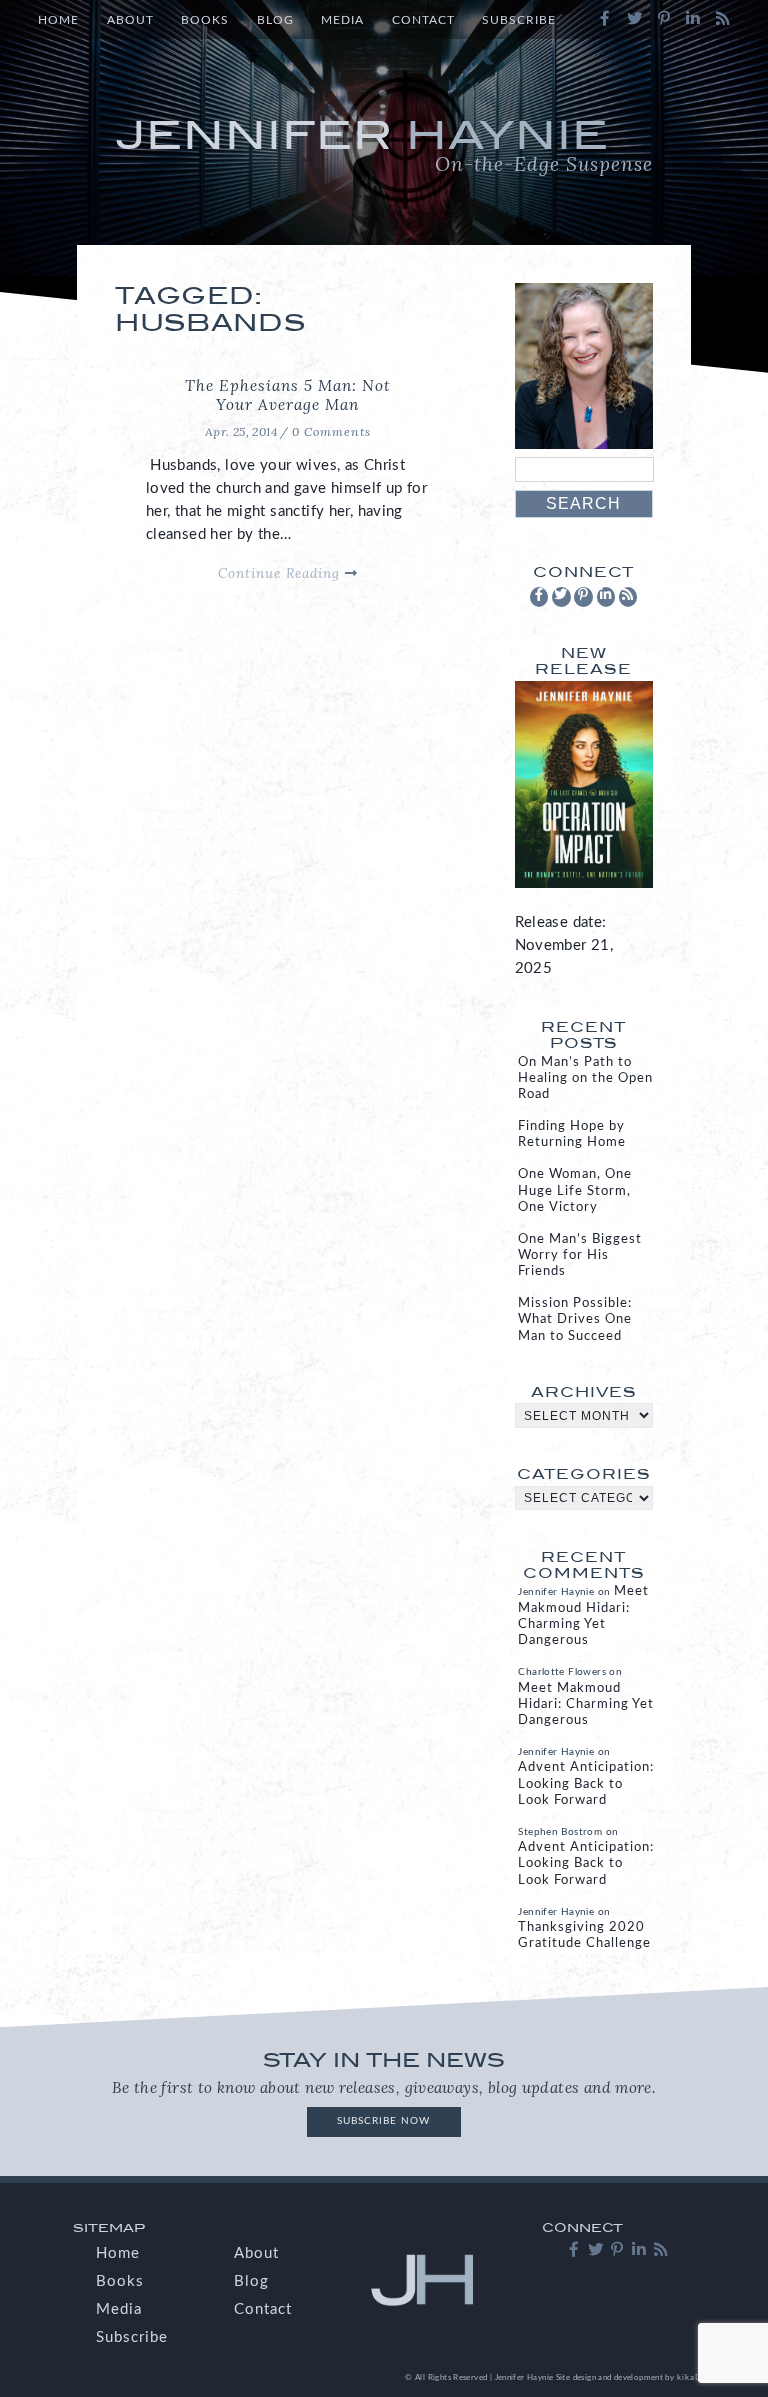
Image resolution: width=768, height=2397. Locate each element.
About (130, 20)
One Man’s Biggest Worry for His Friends (580, 1255)
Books (205, 20)
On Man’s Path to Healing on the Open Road (585, 1078)
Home (58, 20)
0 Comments (331, 431)
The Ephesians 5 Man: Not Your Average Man (288, 395)
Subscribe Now (383, 2121)
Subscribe (519, 20)
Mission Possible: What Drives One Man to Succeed (575, 1319)
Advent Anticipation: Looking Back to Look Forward (586, 1783)
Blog (275, 20)
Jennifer (384, 144)
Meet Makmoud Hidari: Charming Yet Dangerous (586, 1704)
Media (342, 20)
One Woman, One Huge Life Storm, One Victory (575, 1190)
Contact (423, 20)
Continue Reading (281, 573)
